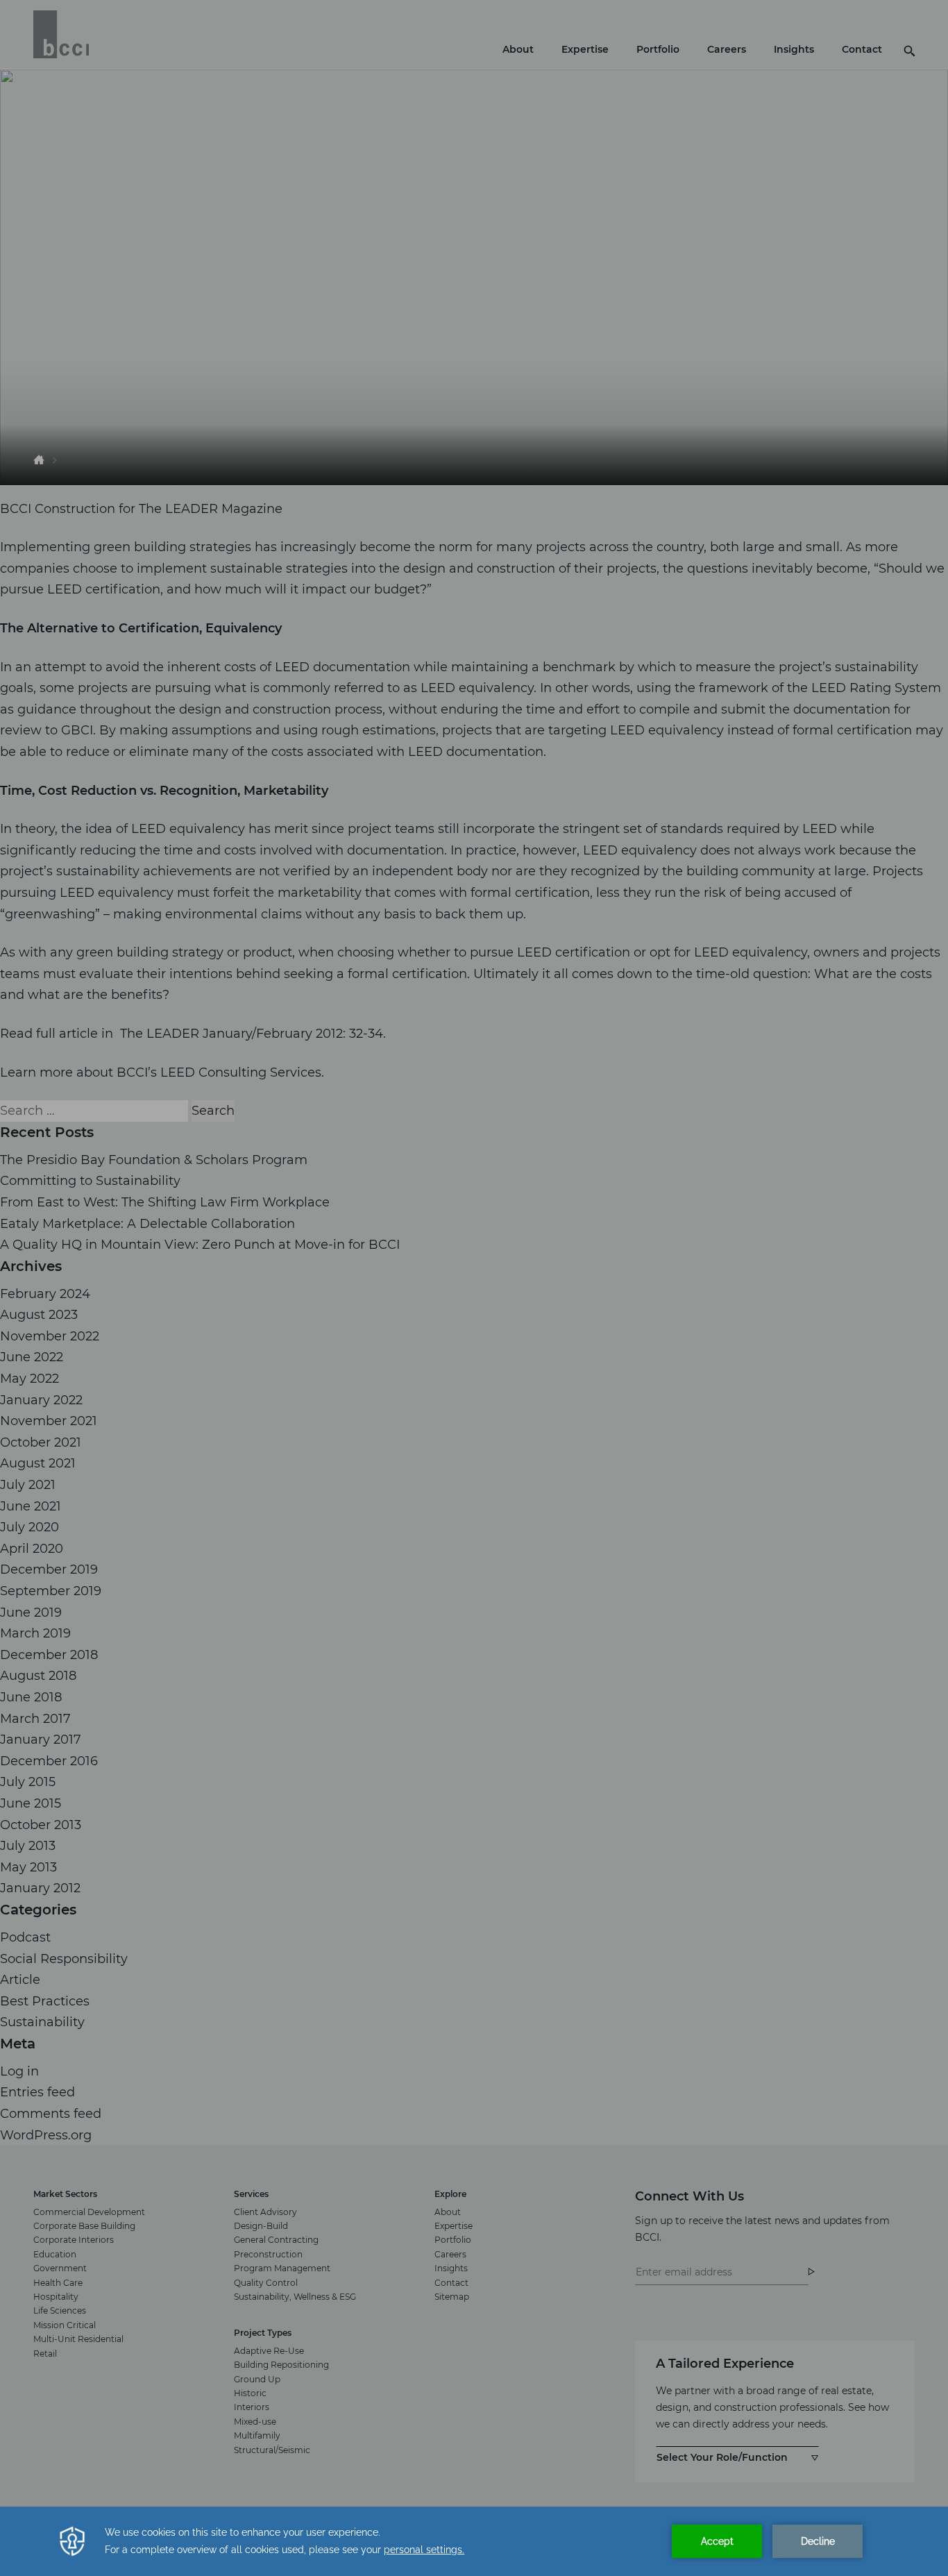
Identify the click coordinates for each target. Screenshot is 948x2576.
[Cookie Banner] (474, 2541)
